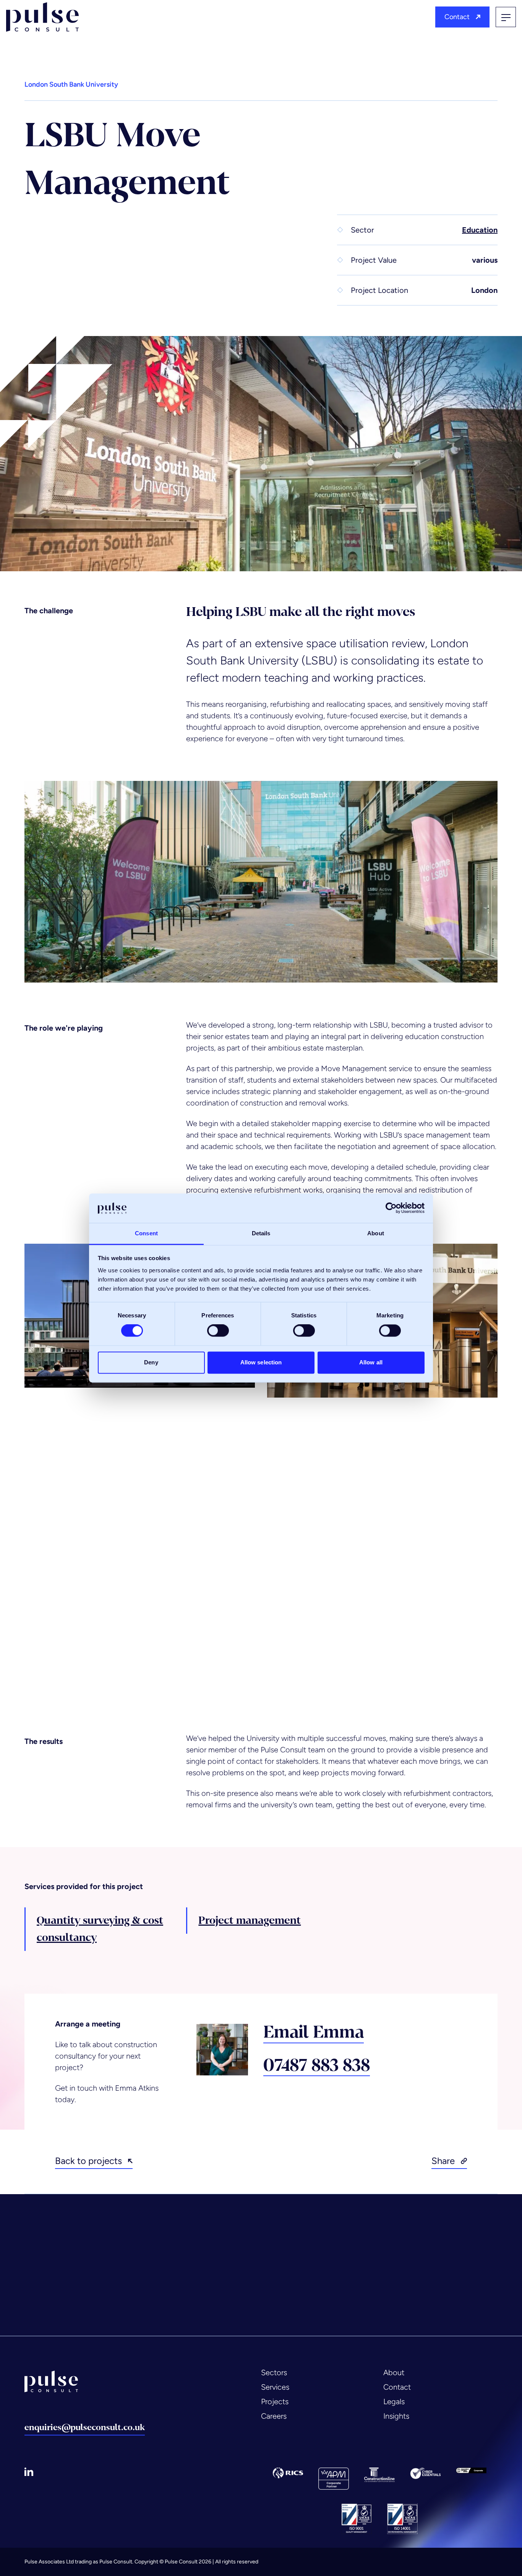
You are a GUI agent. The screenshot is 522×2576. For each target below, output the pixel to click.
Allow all (371, 1362)
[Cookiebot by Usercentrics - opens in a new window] (391, 1208)
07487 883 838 (317, 2066)
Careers (274, 2416)
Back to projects (88, 2161)
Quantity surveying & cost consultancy (100, 1929)
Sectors (274, 2372)
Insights (396, 2416)
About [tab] (376, 1233)
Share (443, 2161)
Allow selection (261, 1362)
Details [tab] (261, 1233)
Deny (151, 1362)
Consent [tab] (146, 1233)
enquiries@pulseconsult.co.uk (85, 2427)
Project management (250, 1920)
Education (480, 230)
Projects (275, 2401)
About (394, 2372)
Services (275, 2387)
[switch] (218, 1331)
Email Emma (314, 2033)
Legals (394, 2401)
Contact (457, 17)
